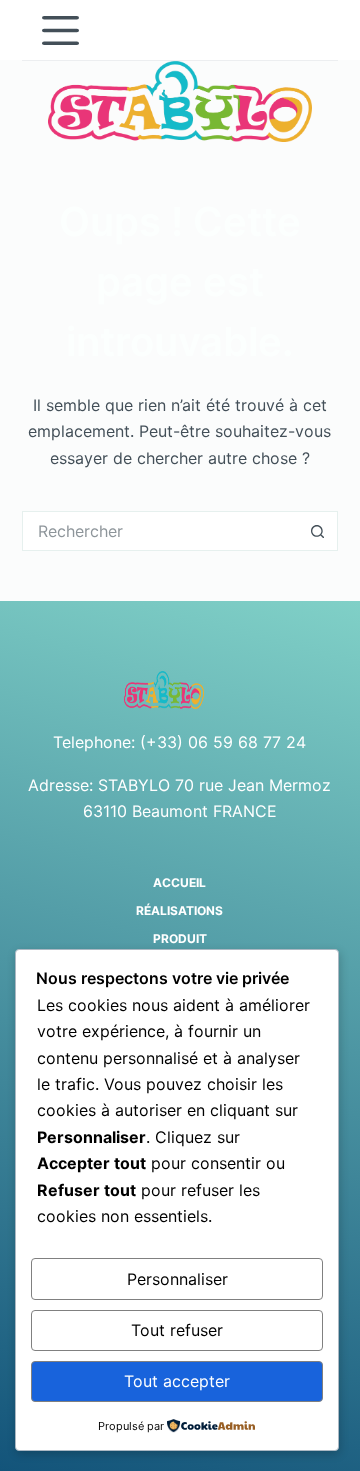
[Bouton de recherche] (318, 531)
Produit (180, 938)
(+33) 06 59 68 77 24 (223, 742)
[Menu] (60, 30)
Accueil (179, 882)
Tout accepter (177, 1381)
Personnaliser (177, 1279)
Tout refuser (177, 1330)
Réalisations (179, 910)
